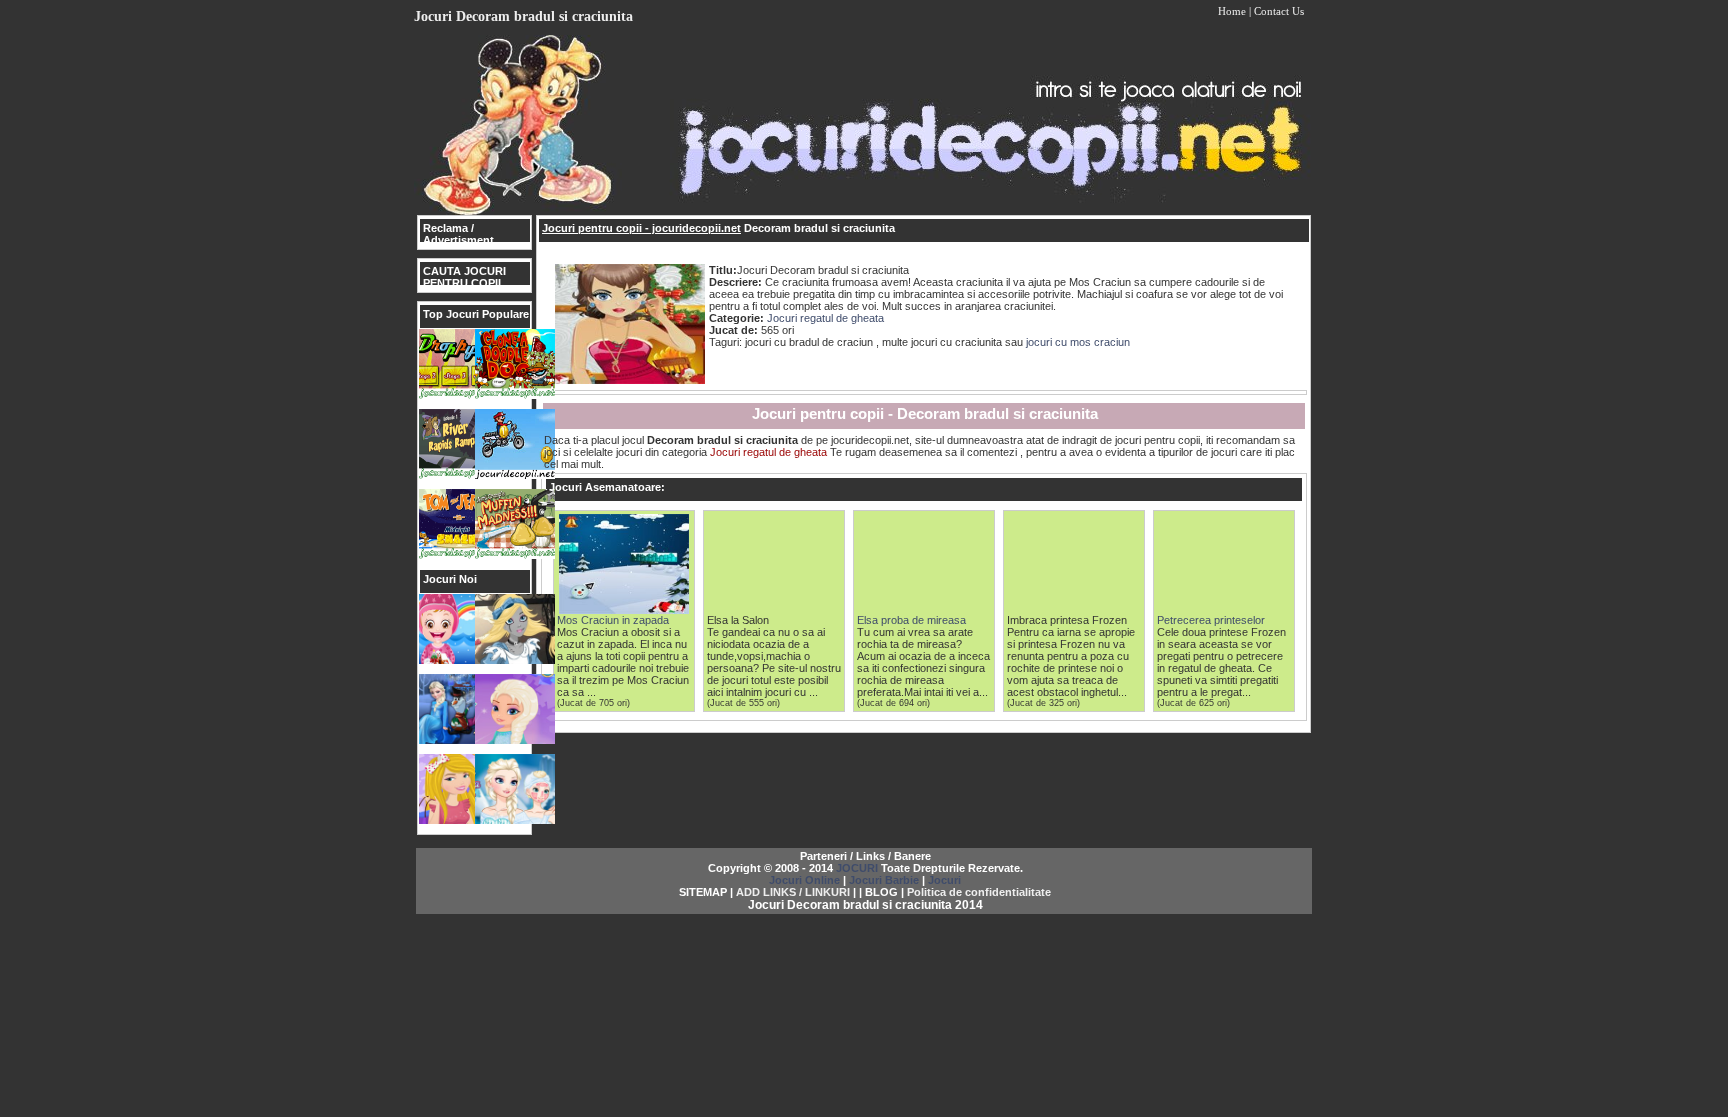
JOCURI (857, 868)
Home (1232, 11)
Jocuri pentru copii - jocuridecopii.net (641, 228)
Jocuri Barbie (884, 880)
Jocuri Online (804, 880)
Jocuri (944, 880)
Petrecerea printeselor (1211, 620)
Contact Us (1279, 11)
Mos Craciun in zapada (613, 620)
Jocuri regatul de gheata (825, 318)
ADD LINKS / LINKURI (793, 892)
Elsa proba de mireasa (911, 620)
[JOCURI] (864, 211)
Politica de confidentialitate (979, 892)
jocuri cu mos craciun (1078, 342)
